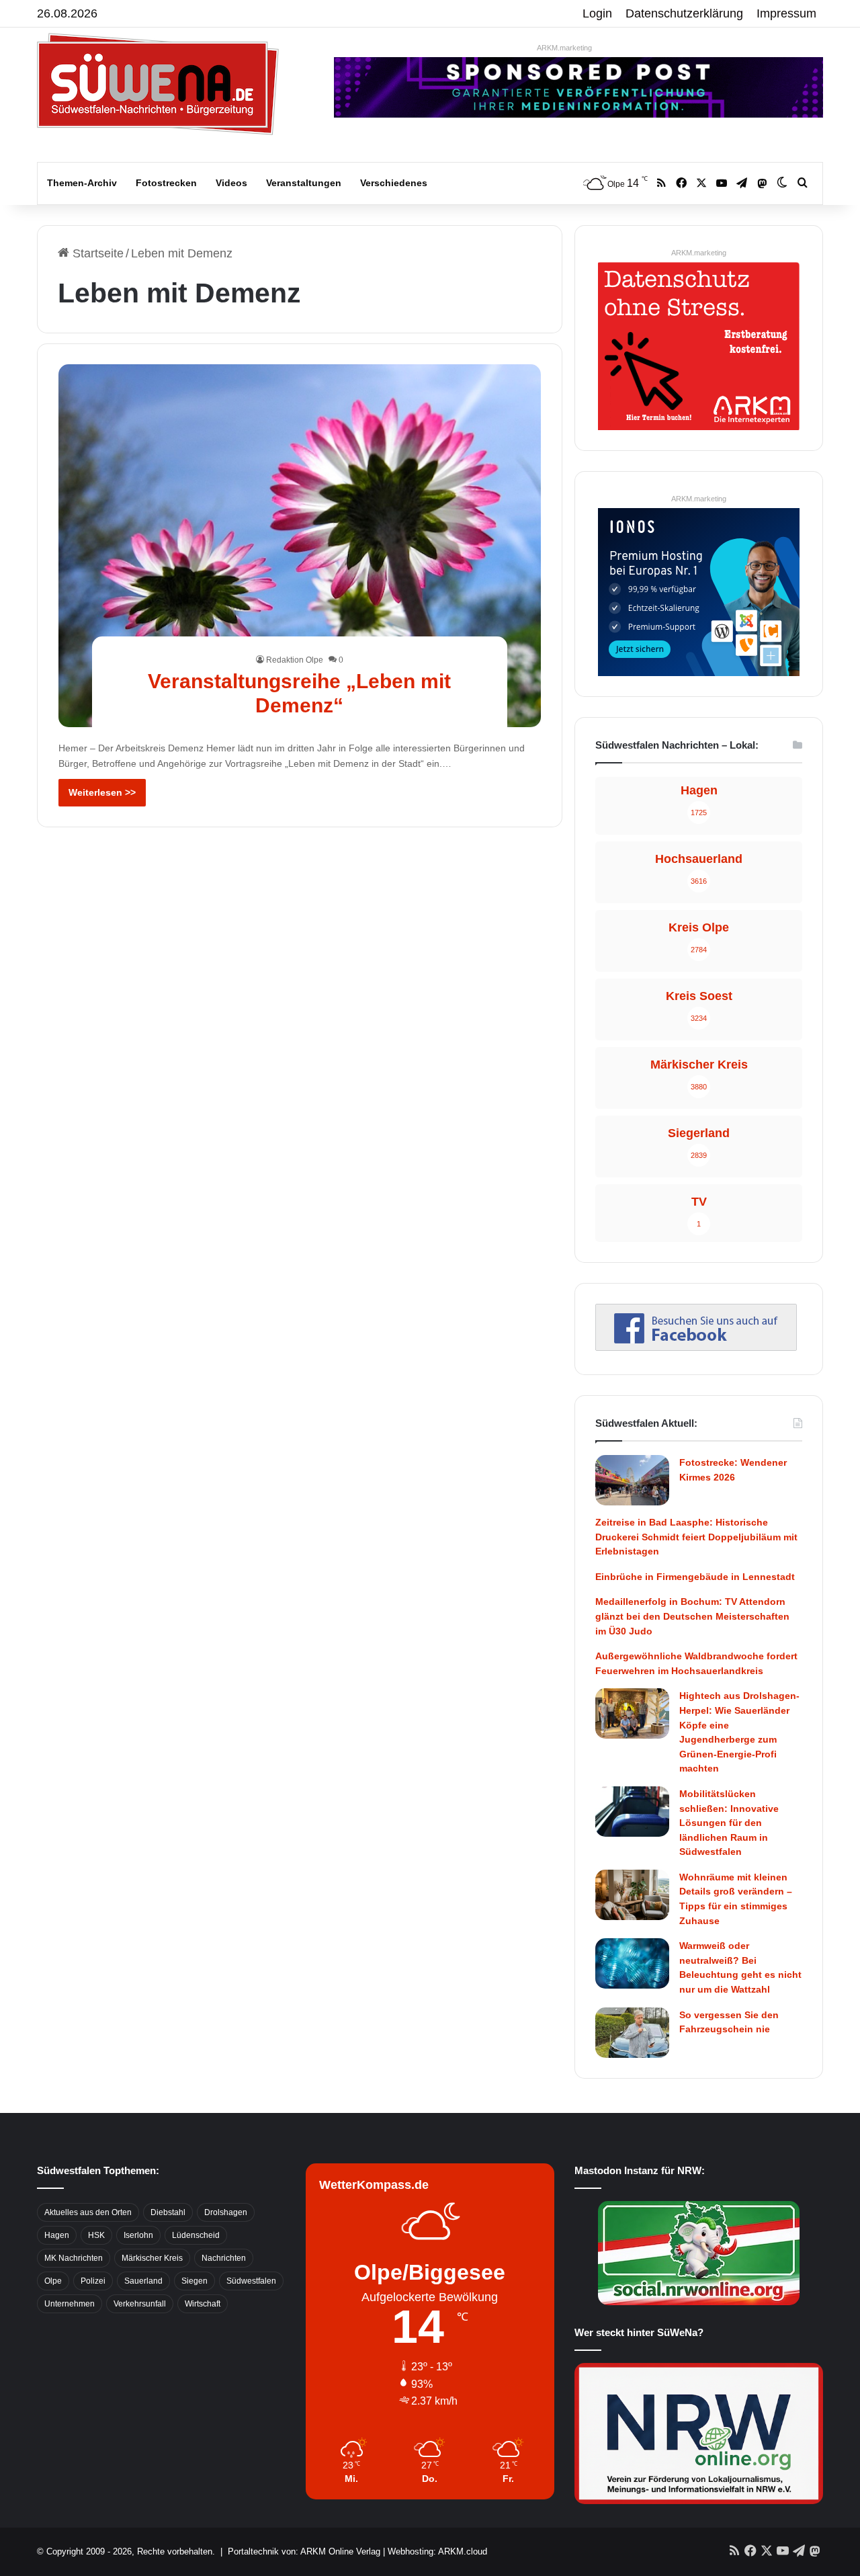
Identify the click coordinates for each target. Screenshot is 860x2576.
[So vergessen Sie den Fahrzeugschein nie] (632, 2033)
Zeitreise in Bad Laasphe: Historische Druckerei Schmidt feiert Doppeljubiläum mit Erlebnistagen (696, 1537)
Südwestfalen (251, 2281)
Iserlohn (138, 2235)
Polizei (93, 2281)
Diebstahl (168, 2212)
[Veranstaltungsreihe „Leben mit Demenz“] (300, 545)
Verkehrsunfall (140, 2304)
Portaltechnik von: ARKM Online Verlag (304, 2551)
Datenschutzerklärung (684, 13)
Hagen (57, 2235)
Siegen (195, 2281)
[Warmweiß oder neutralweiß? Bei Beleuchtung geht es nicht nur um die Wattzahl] (632, 1963)
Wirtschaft (203, 2304)
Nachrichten (224, 2258)
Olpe (53, 2281)
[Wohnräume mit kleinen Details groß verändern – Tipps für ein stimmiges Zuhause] (632, 1895)
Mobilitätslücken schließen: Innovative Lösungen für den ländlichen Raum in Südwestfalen (729, 1823)
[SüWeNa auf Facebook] (696, 1347)
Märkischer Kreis (152, 2258)
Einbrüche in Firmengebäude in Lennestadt (695, 1577)
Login (597, 13)
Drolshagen (226, 2212)
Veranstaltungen (304, 183)
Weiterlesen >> (102, 792)
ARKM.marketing (564, 48)
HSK (96, 2235)
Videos (231, 183)
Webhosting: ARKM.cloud (437, 2551)
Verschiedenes (394, 183)
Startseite (96, 253)
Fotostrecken (166, 183)
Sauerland (143, 2281)
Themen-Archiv (82, 183)
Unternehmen (70, 2304)
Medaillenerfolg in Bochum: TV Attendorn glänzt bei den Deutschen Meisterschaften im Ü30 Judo (692, 1616)
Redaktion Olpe (295, 660)
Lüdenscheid (196, 2235)
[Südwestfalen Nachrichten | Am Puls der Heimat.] (158, 84)
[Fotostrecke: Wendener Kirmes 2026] (632, 1480)
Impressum (786, 13)
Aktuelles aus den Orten (88, 2212)
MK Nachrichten (74, 2258)
